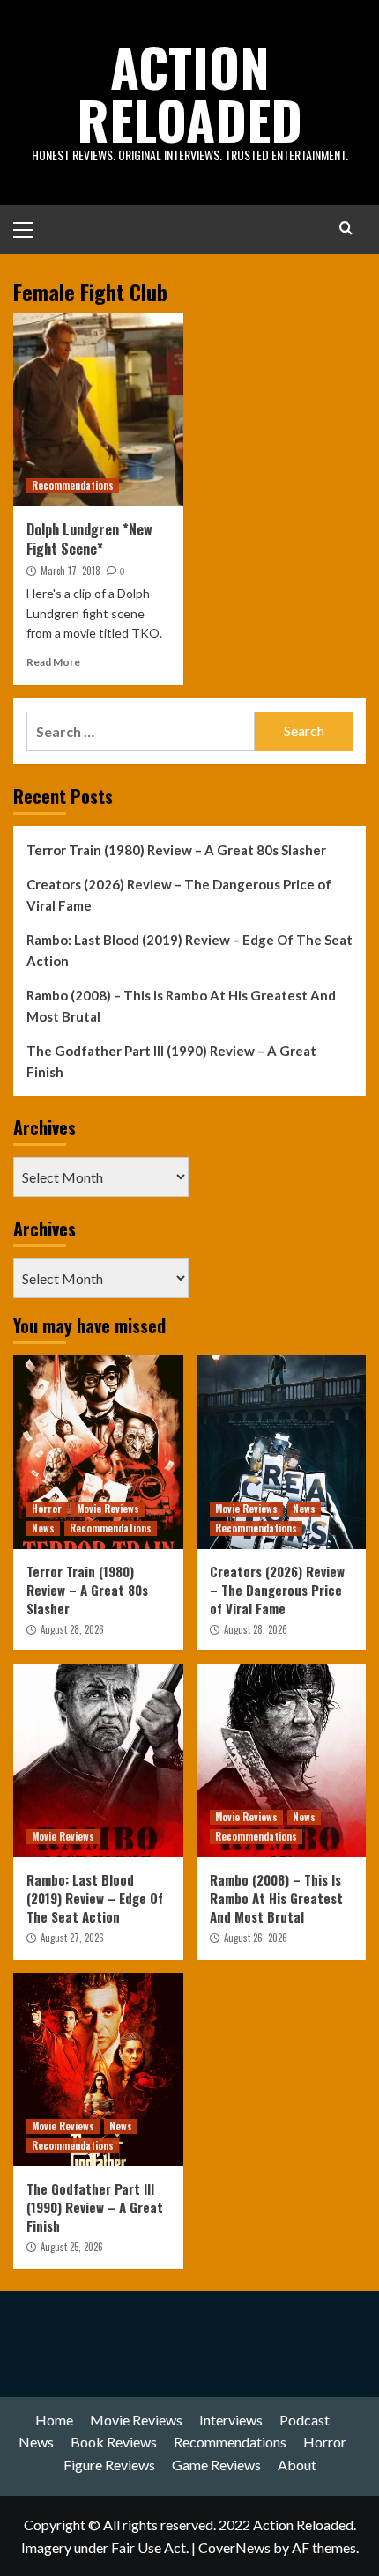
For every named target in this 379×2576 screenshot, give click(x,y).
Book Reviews (114, 2442)
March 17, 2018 (71, 571)
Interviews (231, 2420)
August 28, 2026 (72, 1629)
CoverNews (234, 2547)
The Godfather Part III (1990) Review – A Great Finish (171, 1061)
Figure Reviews (109, 2465)
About (297, 2465)
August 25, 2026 (72, 2247)
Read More (53, 662)
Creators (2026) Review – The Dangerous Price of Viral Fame (179, 895)
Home (54, 2420)
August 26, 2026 (256, 1938)
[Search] (346, 228)
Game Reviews (216, 2465)
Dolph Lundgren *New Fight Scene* (89, 539)
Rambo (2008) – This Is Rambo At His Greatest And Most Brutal (181, 1006)
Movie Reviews (108, 1509)
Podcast (305, 2420)
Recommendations (73, 485)
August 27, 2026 (72, 1938)
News (43, 1528)
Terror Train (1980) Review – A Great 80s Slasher (176, 850)
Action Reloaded (189, 92)
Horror (47, 1509)
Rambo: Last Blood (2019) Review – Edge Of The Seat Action (189, 950)
